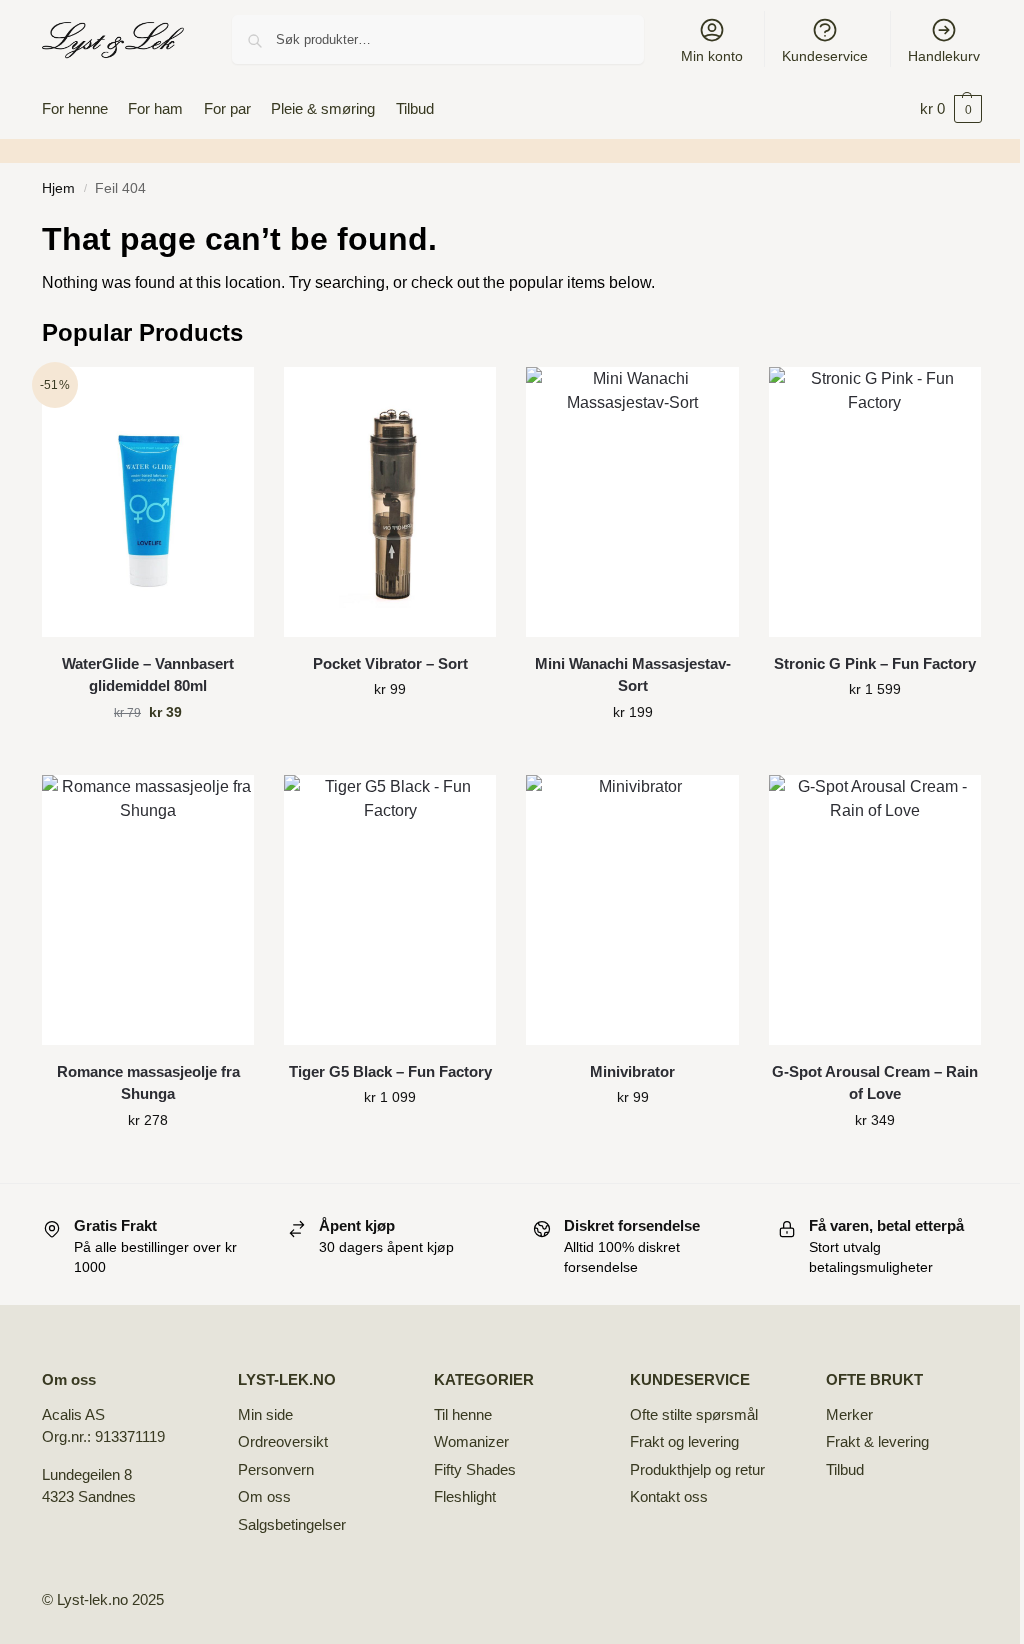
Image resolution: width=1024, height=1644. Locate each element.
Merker (849, 1414)
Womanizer (471, 1441)
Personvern (276, 1469)
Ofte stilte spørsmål (694, 1414)
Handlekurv (944, 56)
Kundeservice (825, 56)
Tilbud (845, 1469)
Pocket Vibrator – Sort (390, 663)
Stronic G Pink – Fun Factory (875, 663)
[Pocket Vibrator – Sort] (390, 502)
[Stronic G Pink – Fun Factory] (875, 502)
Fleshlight (465, 1496)
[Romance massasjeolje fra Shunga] (148, 910)
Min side (265, 1414)
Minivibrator (632, 1071)
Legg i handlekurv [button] (148, 755)
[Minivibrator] (632, 910)
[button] (951, 109)
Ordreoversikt (283, 1441)
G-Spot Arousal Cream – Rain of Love (875, 1083)
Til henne (463, 1414)
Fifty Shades (475, 1469)
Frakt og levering (684, 1441)
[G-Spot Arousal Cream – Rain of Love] (875, 910)
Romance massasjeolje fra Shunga (148, 1083)
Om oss (264, 1496)
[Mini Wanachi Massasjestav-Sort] (632, 502)
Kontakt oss (669, 1496)
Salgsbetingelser (292, 1524)
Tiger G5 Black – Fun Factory (390, 1071)
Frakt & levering (877, 1441)
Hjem (58, 188)
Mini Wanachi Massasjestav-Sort (633, 675)
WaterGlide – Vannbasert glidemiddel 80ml (148, 675)
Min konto (712, 56)
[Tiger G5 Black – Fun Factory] (390, 910)
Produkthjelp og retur (697, 1469)
